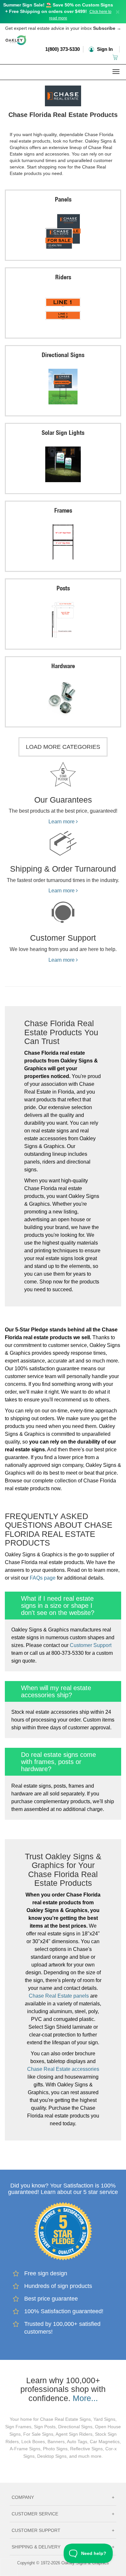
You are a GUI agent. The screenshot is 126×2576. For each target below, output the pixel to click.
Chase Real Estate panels (59, 1996)
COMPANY (63, 2497)
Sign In (104, 49)
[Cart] (116, 57)
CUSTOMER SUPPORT (63, 2530)
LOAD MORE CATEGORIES (63, 747)
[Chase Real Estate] (63, 94)
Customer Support (91, 1645)
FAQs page (43, 1578)
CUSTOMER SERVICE (63, 2514)
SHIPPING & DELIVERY (63, 2547)
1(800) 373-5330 (63, 49)
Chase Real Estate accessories (63, 2069)
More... (85, 2398)
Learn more (62, 822)
